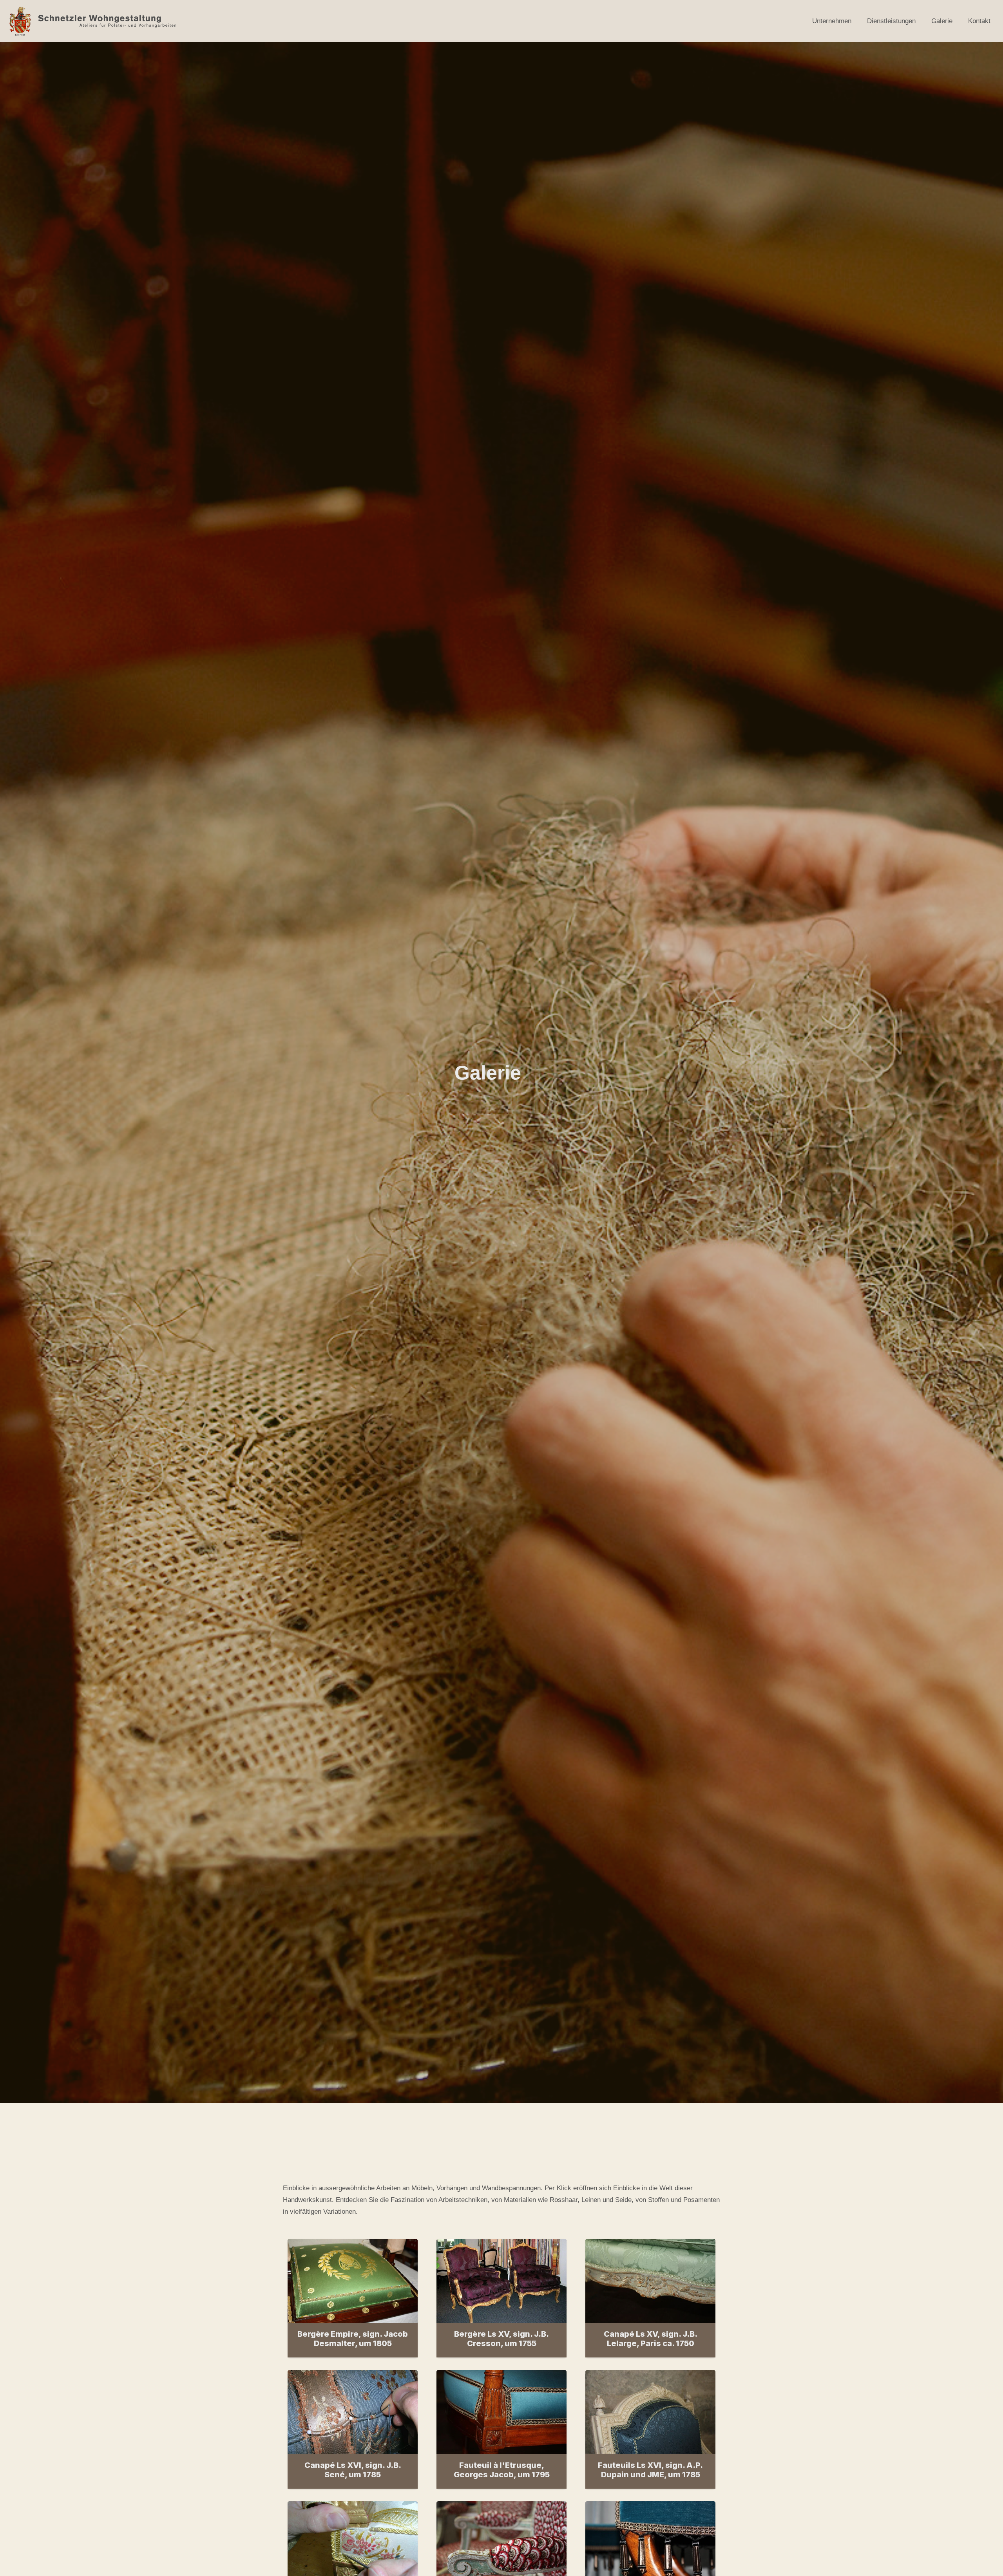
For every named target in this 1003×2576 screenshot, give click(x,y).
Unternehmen (832, 21)
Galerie (942, 21)
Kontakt (979, 21)
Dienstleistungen (891, 21)
